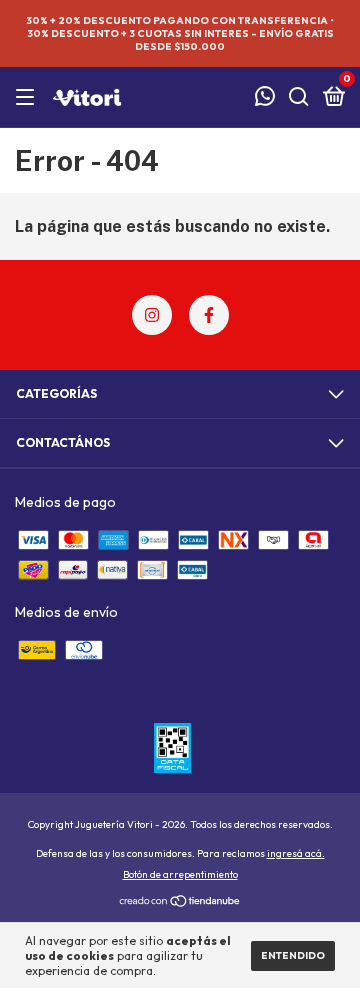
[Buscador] (299, 97)
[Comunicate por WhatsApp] (265, 98)
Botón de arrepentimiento (180, 874)
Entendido (293, 955)
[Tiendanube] (180, 903)
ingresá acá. (296, 853)
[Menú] (28, 97)
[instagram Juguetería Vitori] (152, 315)
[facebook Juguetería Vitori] (209, 315)
